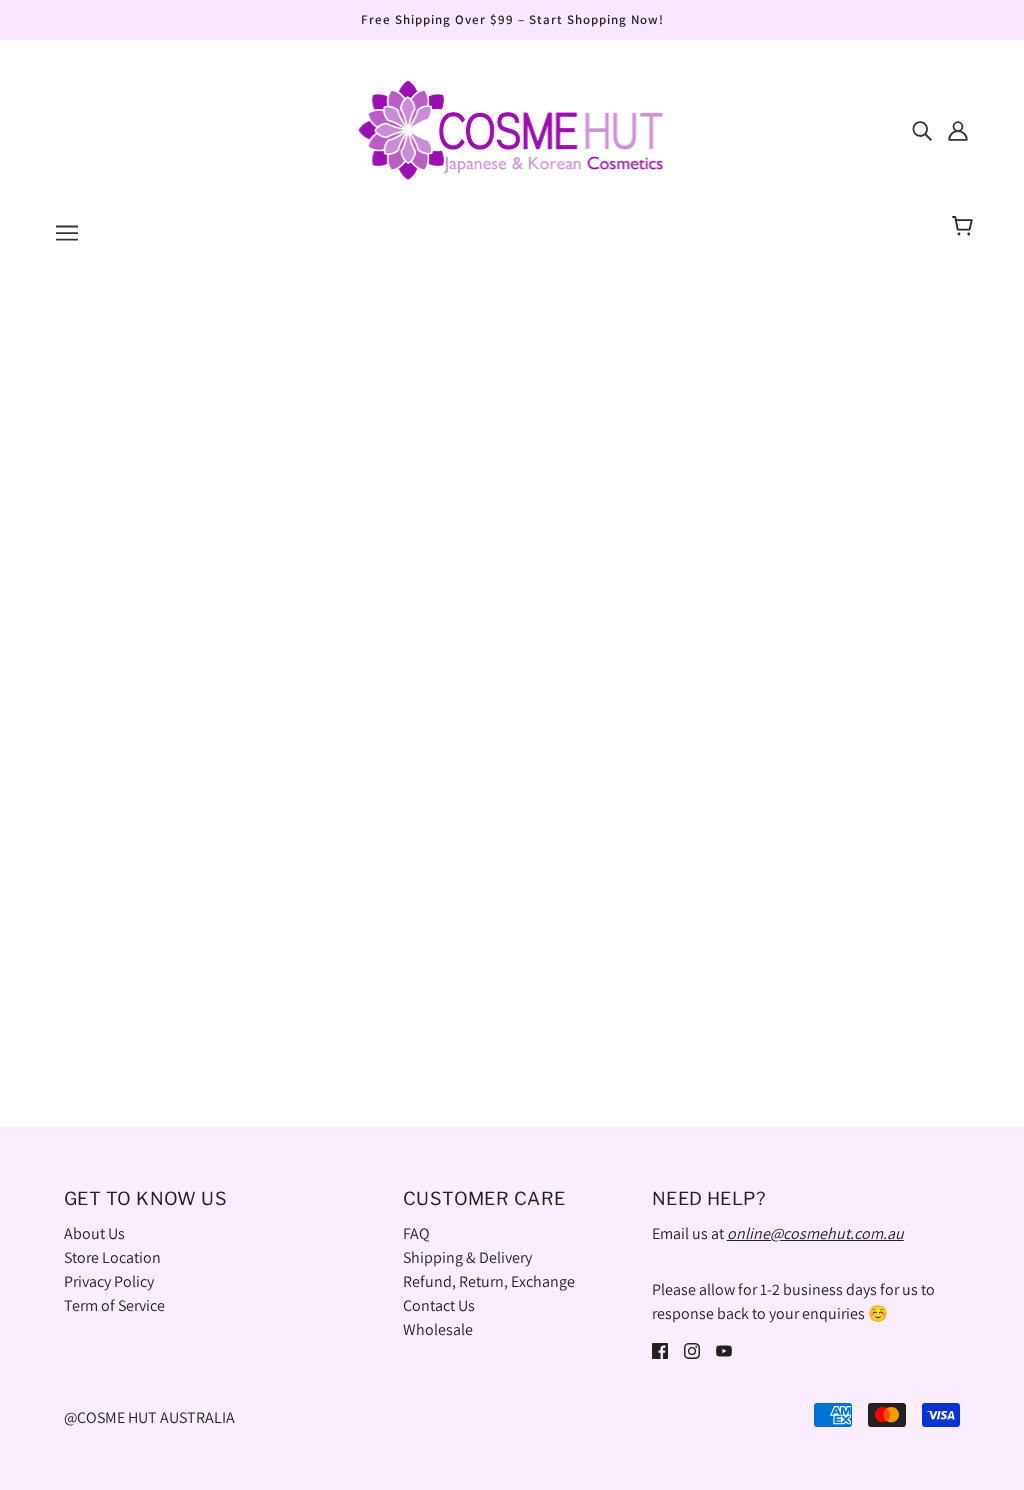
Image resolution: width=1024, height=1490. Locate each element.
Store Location (112, 1257)
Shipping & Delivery (467, 1257)
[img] (922, 130)
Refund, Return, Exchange (489, 1281)
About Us (94, 1233)
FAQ (416, 1233)
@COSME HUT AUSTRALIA (149, 1417)
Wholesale (438, 1329)
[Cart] (965, 227)
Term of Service (114, 1305)
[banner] (511, 128)
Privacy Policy (109, 1281)
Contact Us (439, 1305)
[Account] (958, 130)
